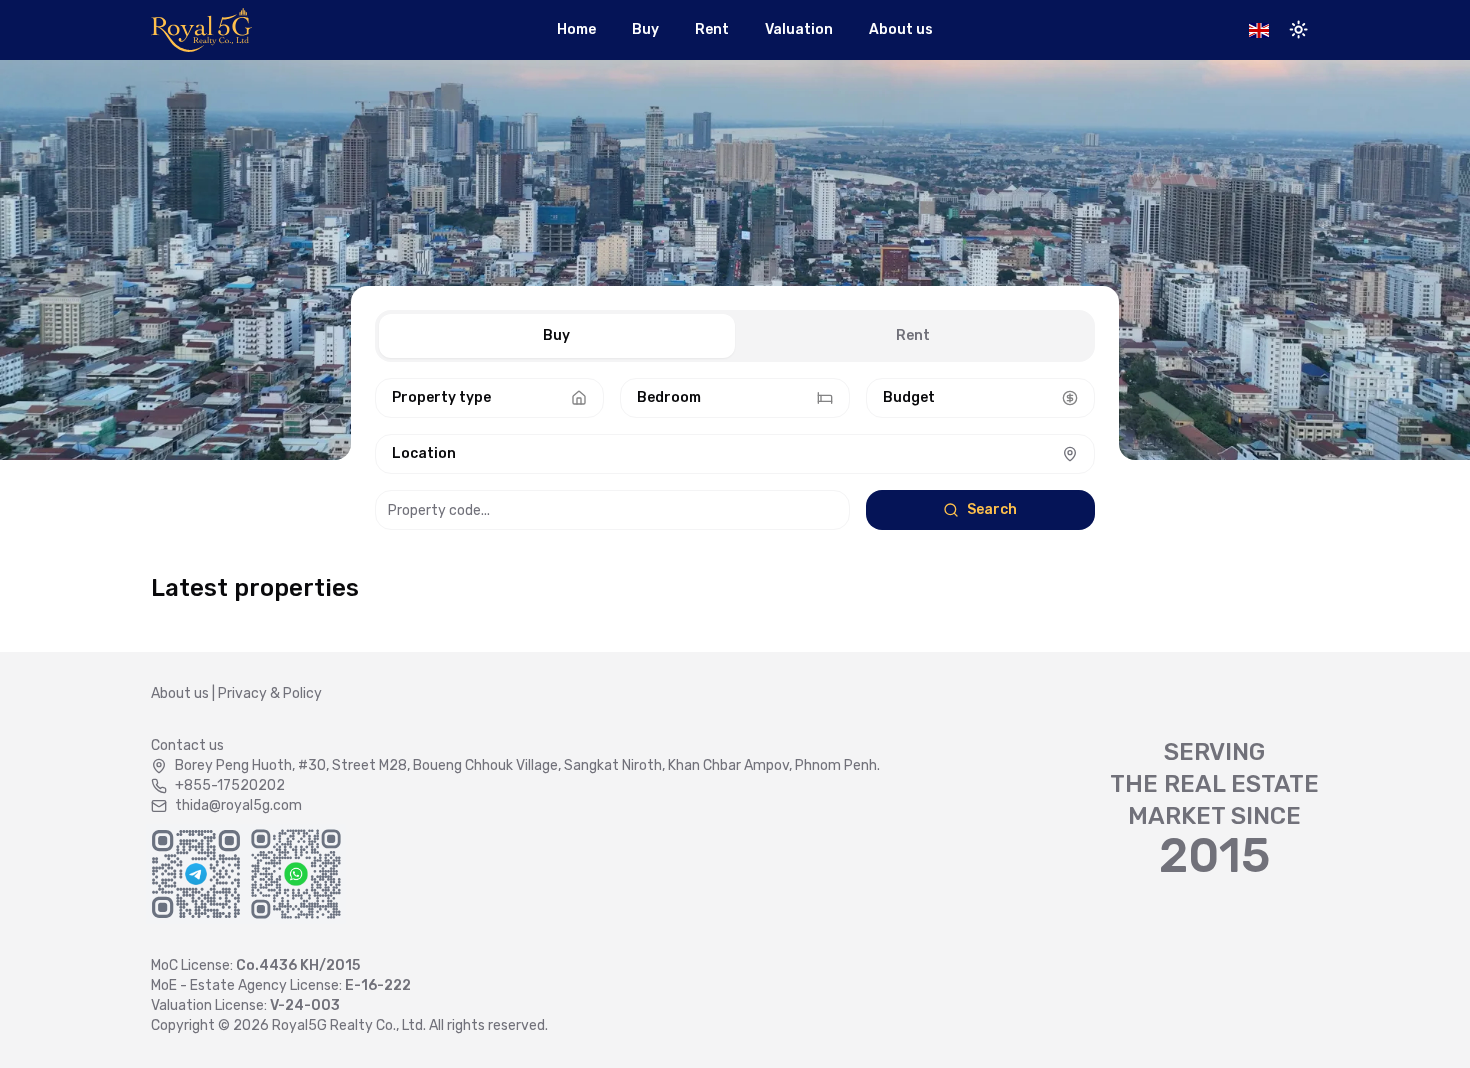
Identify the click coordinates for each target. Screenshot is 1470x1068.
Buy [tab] (556, 335)
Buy (645, 29)
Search (992, 509)
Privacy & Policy (270, 693)
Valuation (799, 29)
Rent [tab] (913, 335)
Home (576, 29)
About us (901, 29)
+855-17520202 (230, 785)
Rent (712, 29)
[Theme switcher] (1299, 30)
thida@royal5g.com (238, 805)
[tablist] (735, 336)
